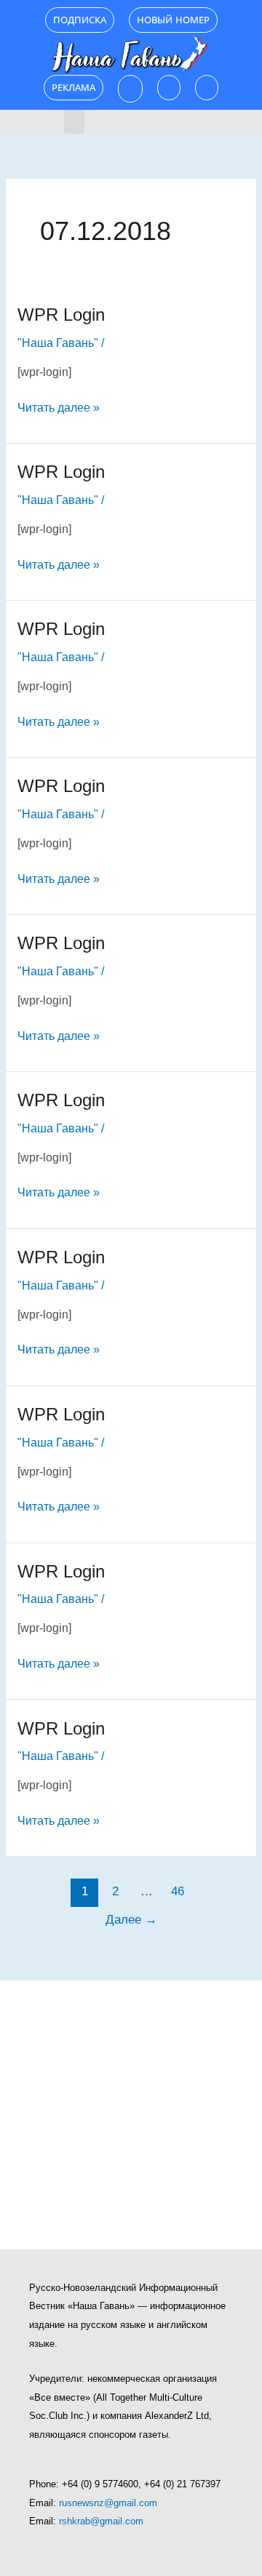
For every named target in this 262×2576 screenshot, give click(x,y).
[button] (74, 122)
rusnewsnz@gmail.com (108, 2503)
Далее (131, 1920)
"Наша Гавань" (58, 343)
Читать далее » (59, 406)
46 (178, 1891)
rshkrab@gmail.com (101, 2521)
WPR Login (61, 315)
